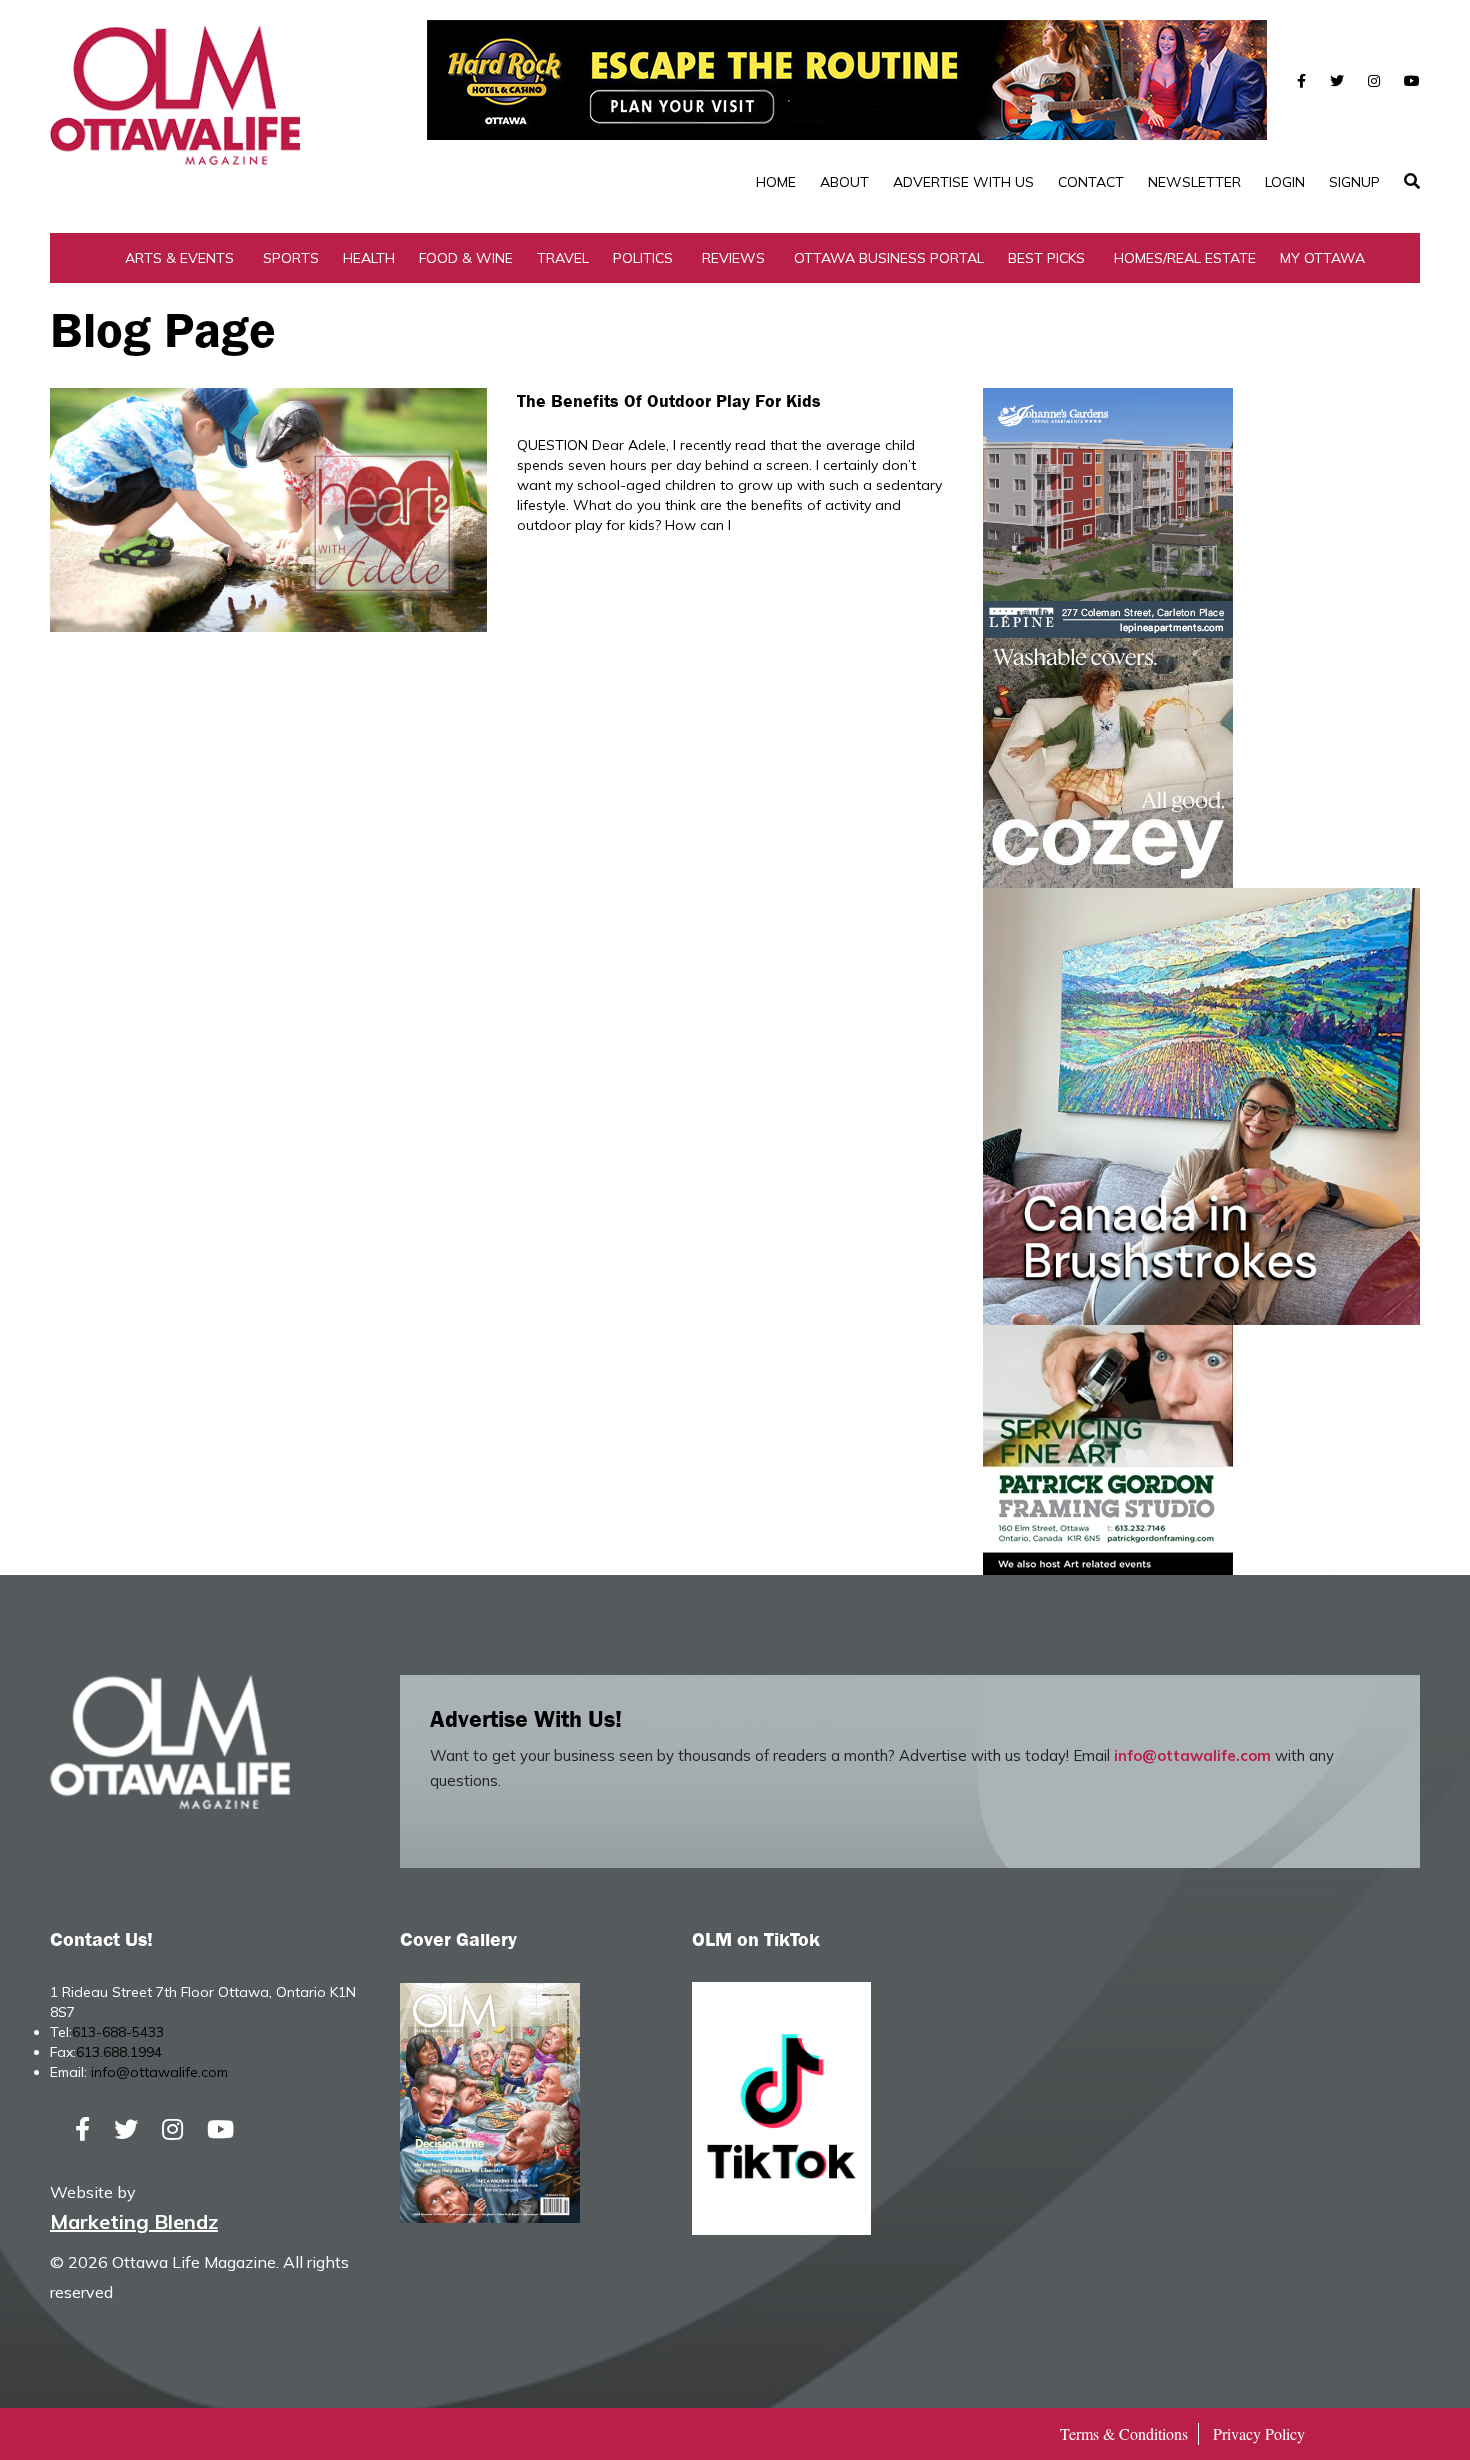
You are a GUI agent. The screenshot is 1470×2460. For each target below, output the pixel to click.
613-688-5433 (118, 2032)
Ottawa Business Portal (889, 258)
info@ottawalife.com (1192, 1755)
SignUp (1354, 182)
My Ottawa (1322, 258)
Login (1285, 182)
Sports (291, 258)
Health (369, 258)
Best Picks (1046, 258)
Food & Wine (466, 258)
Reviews (733, 258)
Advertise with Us (963, 182)
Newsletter (1194, 182)
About (844, 182)
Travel (563, 258)
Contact (1091, 182)
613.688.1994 (119, 2052)
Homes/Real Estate (1185, 258)
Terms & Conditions (1124, 2433)
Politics (643, 258)
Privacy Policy (1259, 2433)
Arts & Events (179, 258)
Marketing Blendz (134, 2221)
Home (776, 182)
